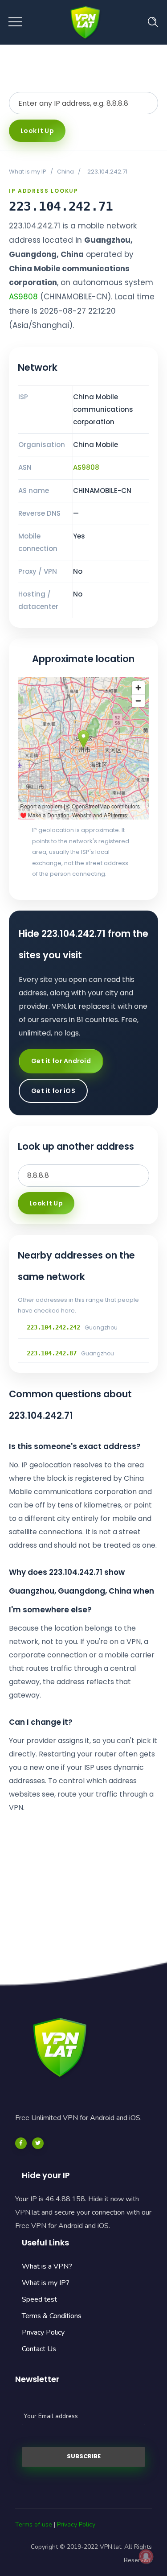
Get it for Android (61, 1061)
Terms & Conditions (52, 2316)
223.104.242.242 (53, 1327)
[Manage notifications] (146, 2556)
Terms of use (34, 2524)
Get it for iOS (53, 1091)
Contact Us (39, 2349)
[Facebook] (21, 2143)
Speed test (39, 2299)
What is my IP (28, 172)
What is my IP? (46, 2283)
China (65, 172)
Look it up (37, 131)
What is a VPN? (47, 2266)
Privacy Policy (43, 2332)
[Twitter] (38, 2143)
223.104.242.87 (52, 1353)
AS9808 (23, 297)
